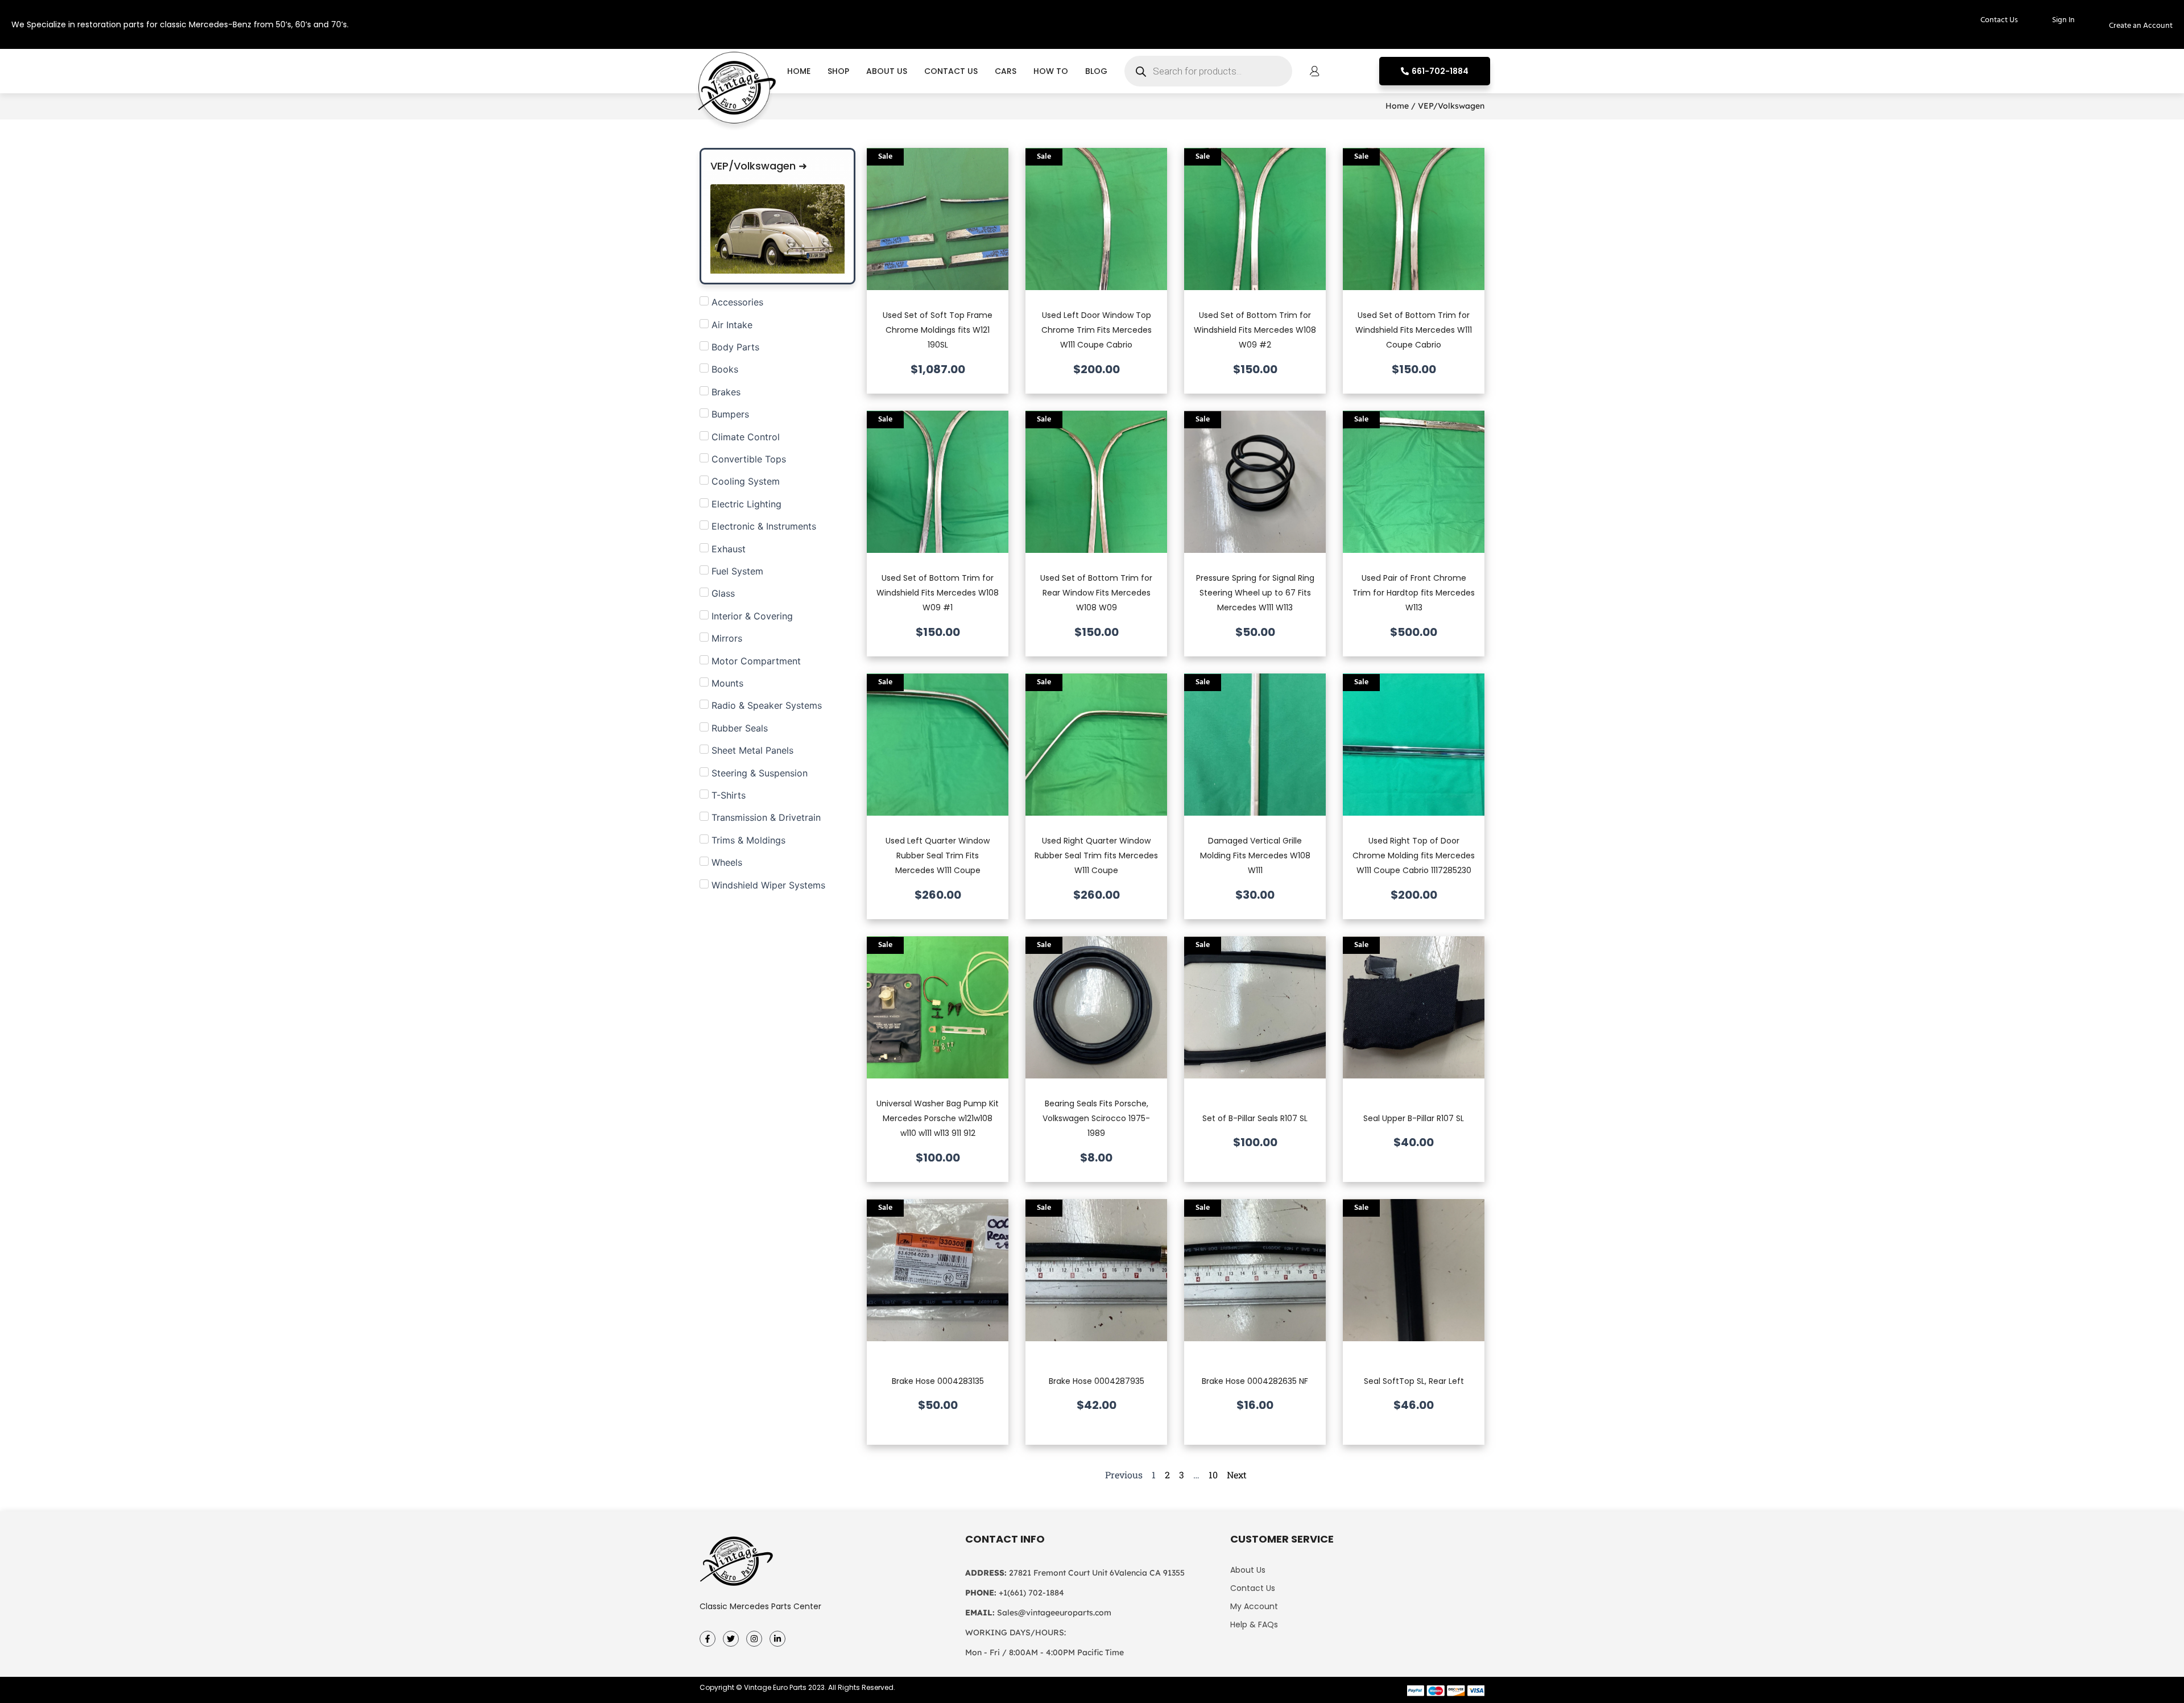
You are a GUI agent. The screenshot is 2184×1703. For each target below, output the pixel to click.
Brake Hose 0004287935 (1097, 1381)
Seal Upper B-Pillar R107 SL (1414, 1118)
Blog (1096, 71)
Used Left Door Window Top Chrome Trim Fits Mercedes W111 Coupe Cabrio (1097, 330)
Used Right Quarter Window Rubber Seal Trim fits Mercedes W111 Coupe (1096, 856)
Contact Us (951, 71)
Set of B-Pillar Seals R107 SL (1255, 1118)
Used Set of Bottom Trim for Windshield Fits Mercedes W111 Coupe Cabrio (1414, 330)
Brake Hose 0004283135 (938, 1381)
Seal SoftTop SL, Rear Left (1414, 1381)
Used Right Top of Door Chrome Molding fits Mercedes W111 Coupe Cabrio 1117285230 (1414, 856)
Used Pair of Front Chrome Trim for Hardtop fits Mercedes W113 (1414, 593)
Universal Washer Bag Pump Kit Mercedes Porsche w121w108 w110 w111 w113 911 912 (938, 1119)
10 (1213, 1475)
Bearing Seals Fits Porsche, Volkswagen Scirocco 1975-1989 (1096, 1119)
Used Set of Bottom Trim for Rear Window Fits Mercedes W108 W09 (1096, 593)
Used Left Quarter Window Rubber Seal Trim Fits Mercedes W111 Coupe (938, 856)
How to (1051, 71)
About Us (887, 71)
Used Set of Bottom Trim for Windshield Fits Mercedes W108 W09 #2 (1255, 330)
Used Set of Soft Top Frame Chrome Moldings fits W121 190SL (938, 330)
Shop (838, 71)
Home (799, 71)
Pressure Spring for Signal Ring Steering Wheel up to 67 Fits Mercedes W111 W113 (1255, 593)
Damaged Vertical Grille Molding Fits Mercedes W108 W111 (1255, 856)
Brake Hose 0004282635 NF (1255, 1381)
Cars (1006, 71)
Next (1237, 1475)
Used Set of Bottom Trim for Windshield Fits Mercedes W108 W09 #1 (938, 593)
